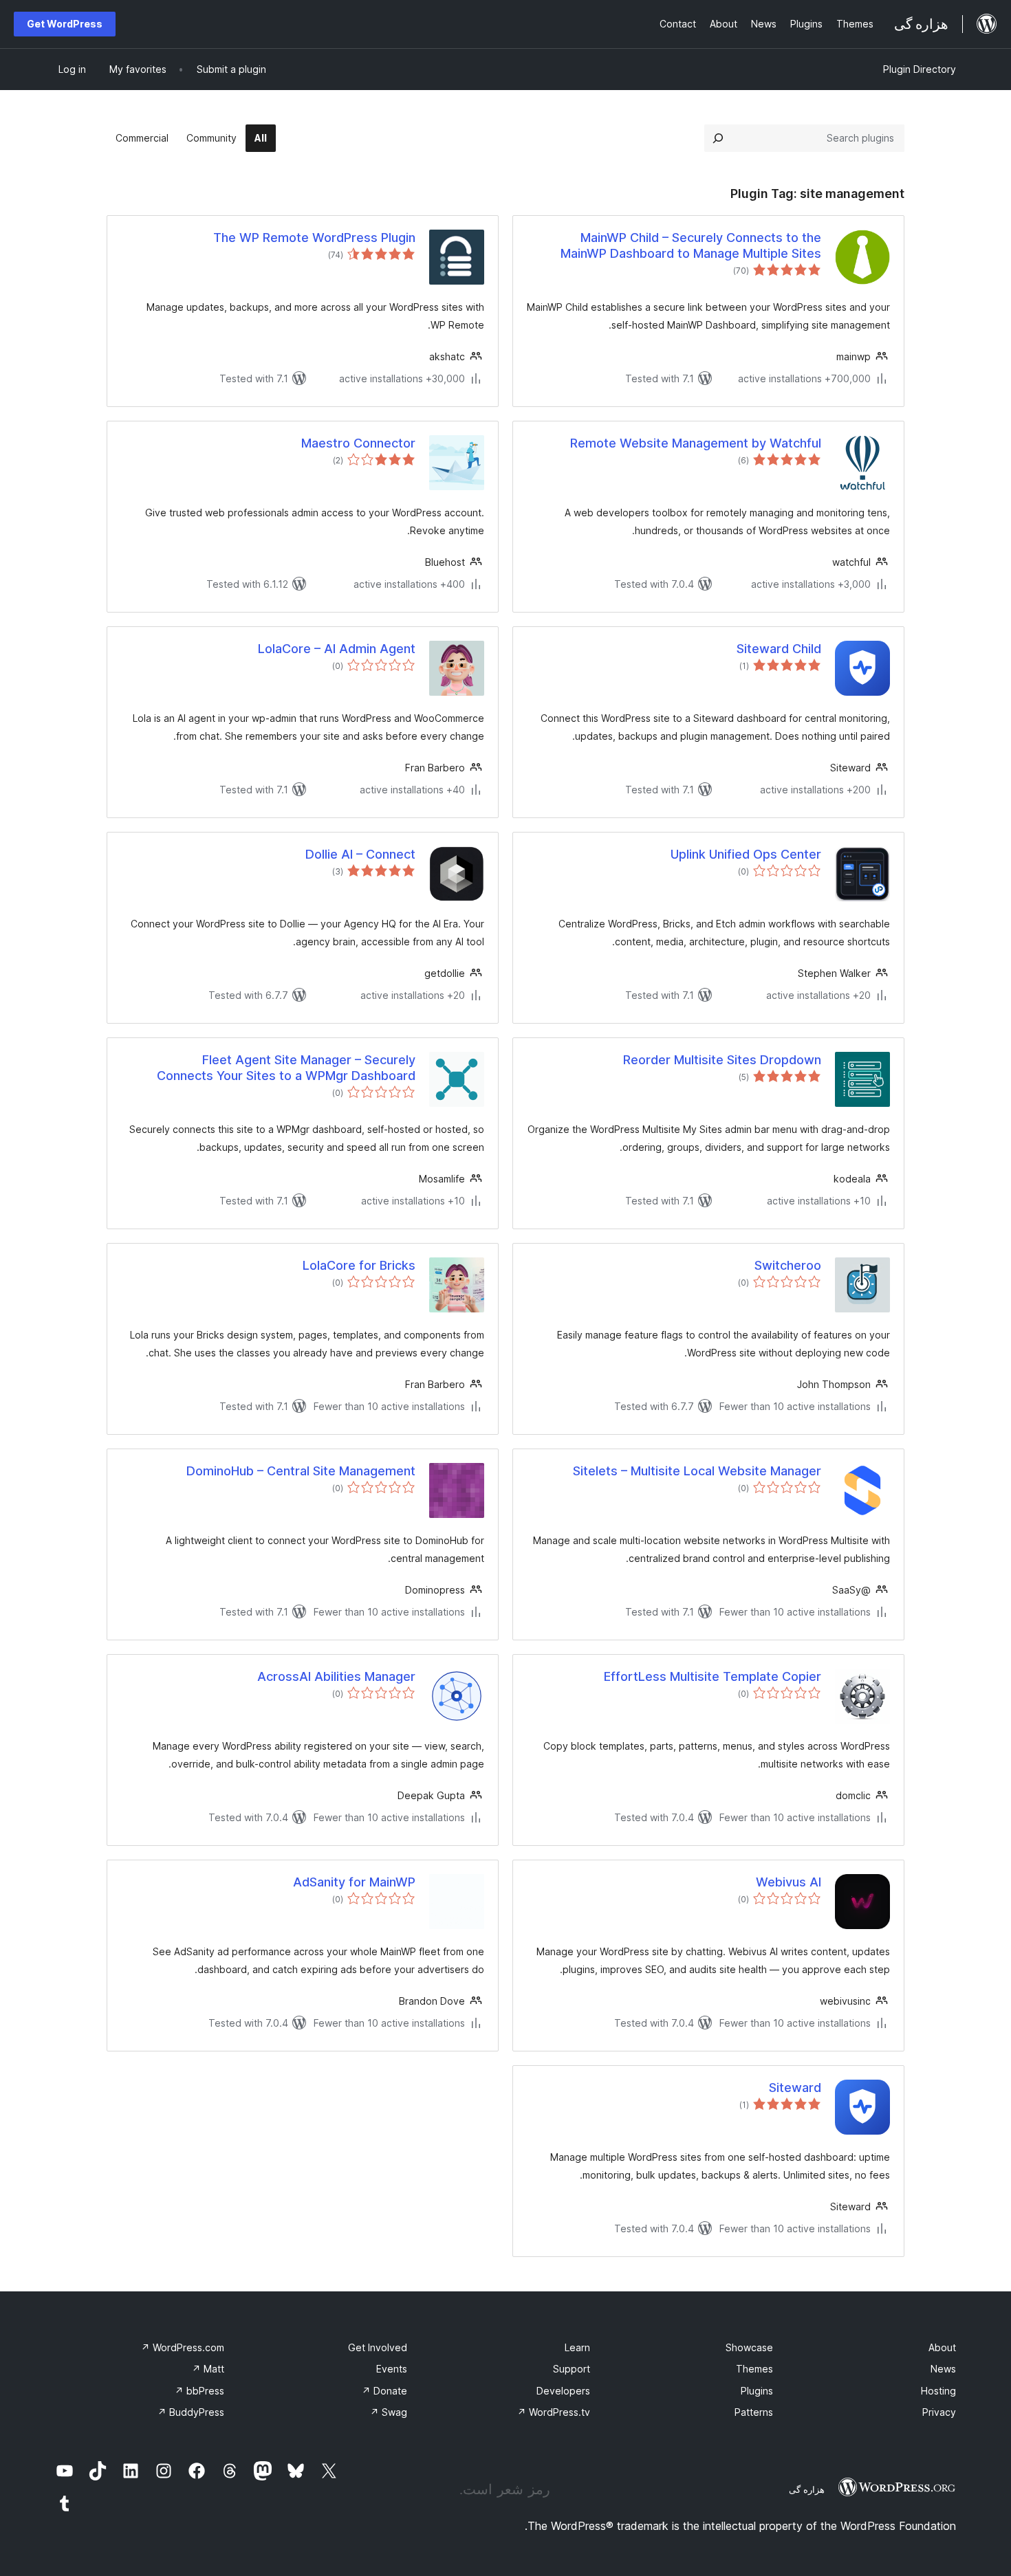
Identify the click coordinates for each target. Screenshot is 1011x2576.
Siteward (795, 2088)
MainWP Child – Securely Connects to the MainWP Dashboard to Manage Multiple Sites (691, 245)
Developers (563, 2391)
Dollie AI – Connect (360, 854)
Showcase (749, 2347)
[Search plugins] (718, 138)
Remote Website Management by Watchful (696, 443)
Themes (754, 2369)
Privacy (939, 2412)
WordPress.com (183, 2347)
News (943, 2369)
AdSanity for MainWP (354, 1882)
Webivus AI (789, 1882)
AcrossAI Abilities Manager (336, 1676)
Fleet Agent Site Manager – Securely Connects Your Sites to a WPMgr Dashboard (286, 1068)
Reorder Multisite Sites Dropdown (722, 1060)
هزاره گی (807, 2489)
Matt (208, 2369)
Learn (577, 2347)
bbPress (199, 2391)
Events (392, 2369)
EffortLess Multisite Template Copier (713, 1676)
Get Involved (378, 2347)
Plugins (757, 2391)
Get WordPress (65, 24)
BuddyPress (191, 2412)
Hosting (938, 2391)
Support (572, 2369)
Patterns (754, 2412)
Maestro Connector (358, 443)
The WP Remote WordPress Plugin (314, 238)
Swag (389, 2412)
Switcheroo (788, 1265)
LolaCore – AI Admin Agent (337, 649)
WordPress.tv (554, 2412)
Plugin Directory (920, 69)
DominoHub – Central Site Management (301, 1471)
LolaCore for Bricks (359, 1265)
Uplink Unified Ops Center (746, 854)
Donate (384, 2391)
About (942, 2347)
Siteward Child (779, 649)
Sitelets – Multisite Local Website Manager (697, 1471)
